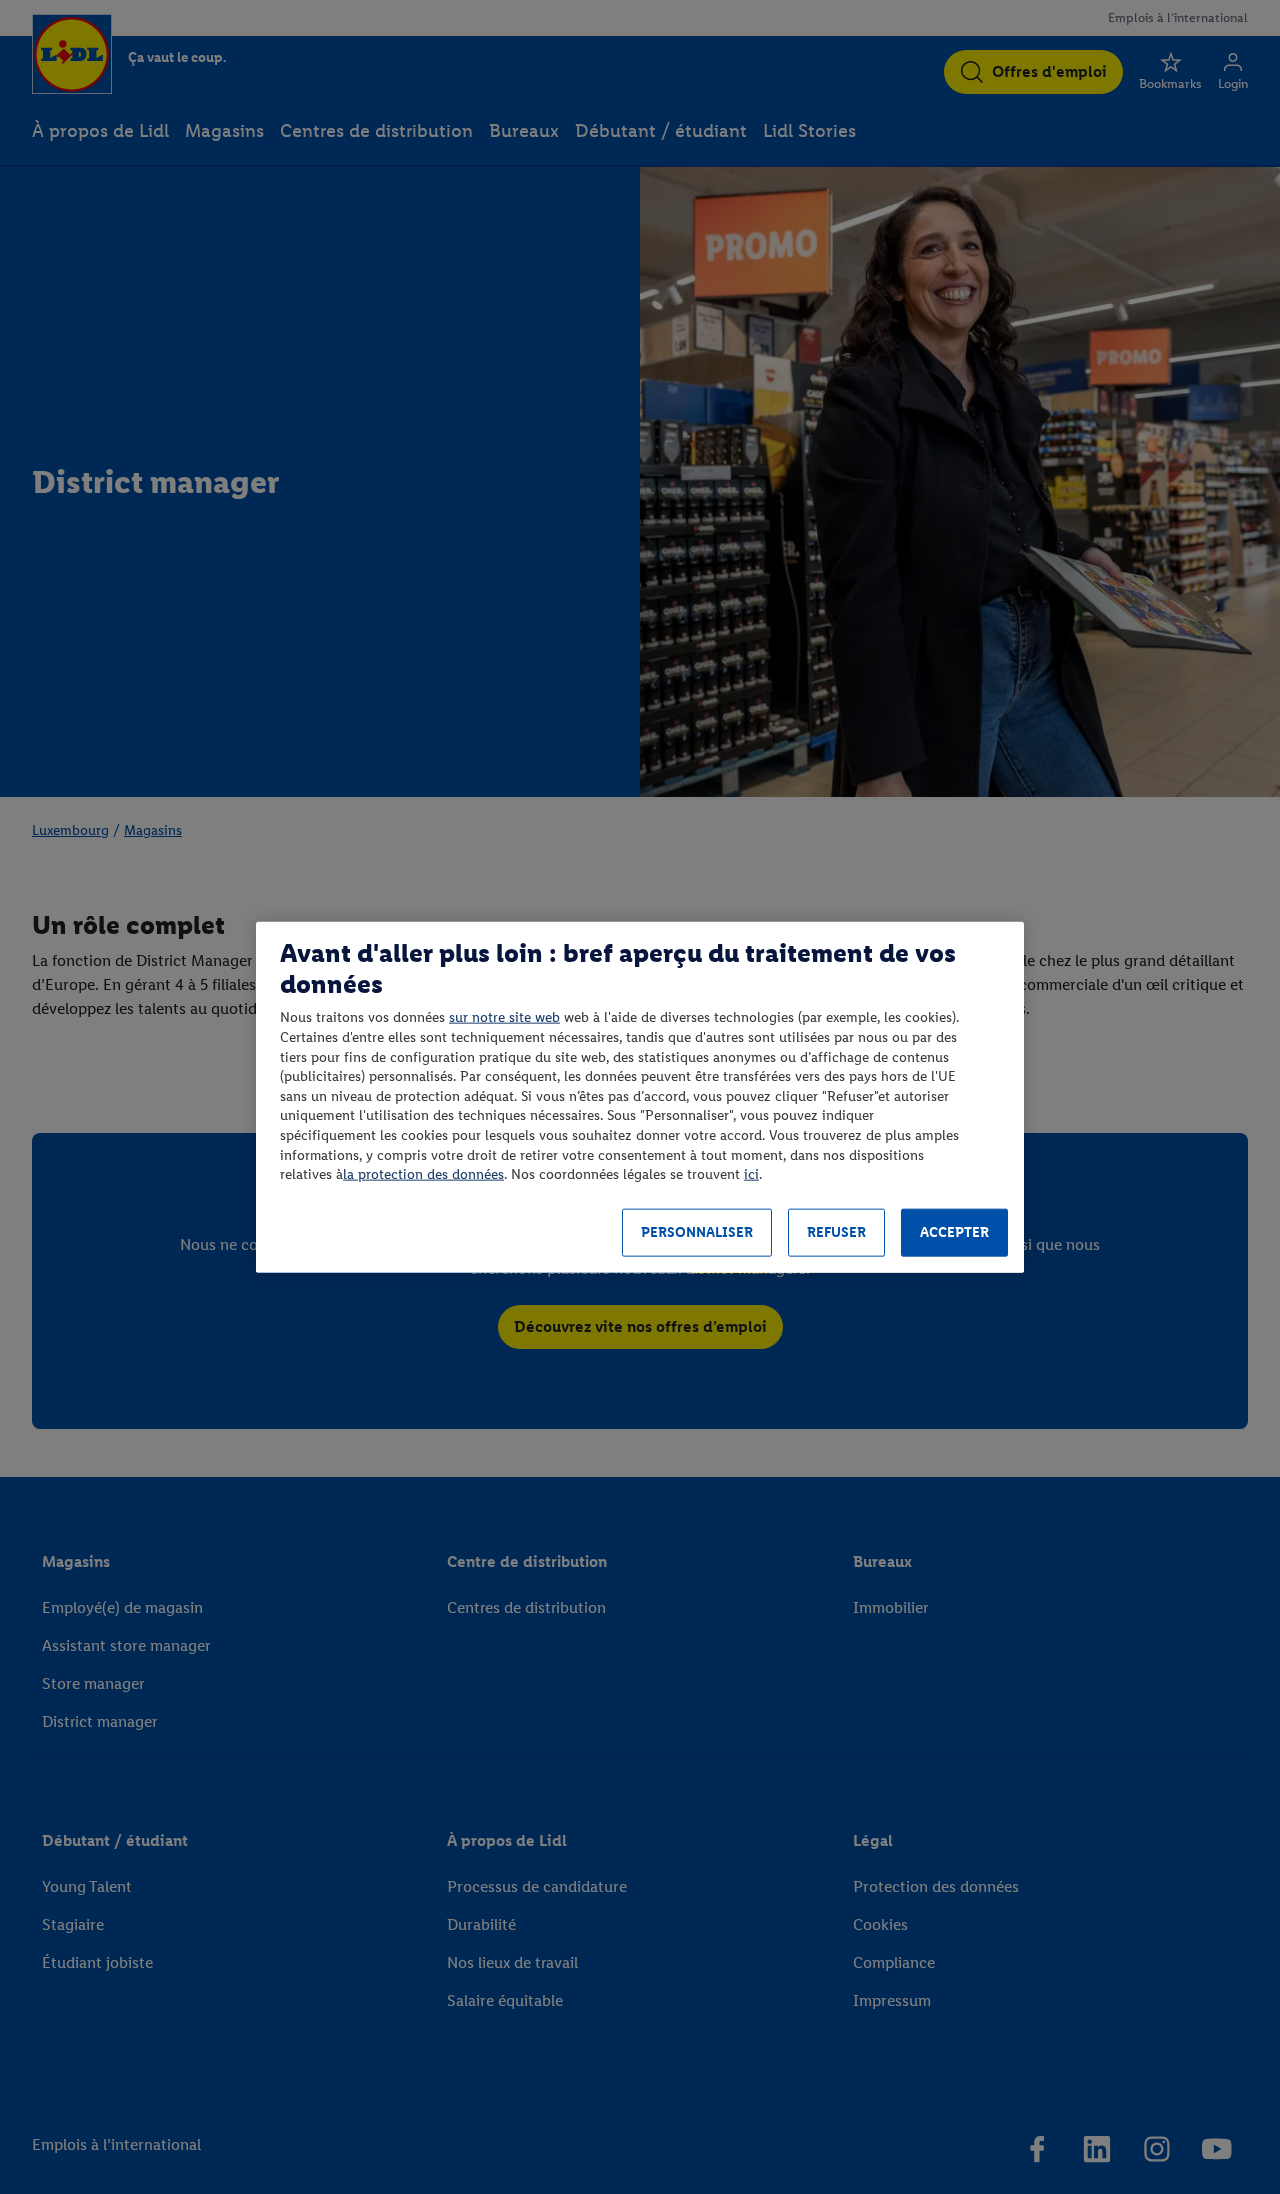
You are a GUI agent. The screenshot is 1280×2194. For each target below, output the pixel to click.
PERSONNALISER (697, 1232)
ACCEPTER (954, 1232)
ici (751, 1174)
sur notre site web (504, 1017)
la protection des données (423, 1174)
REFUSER (836, 1232)
